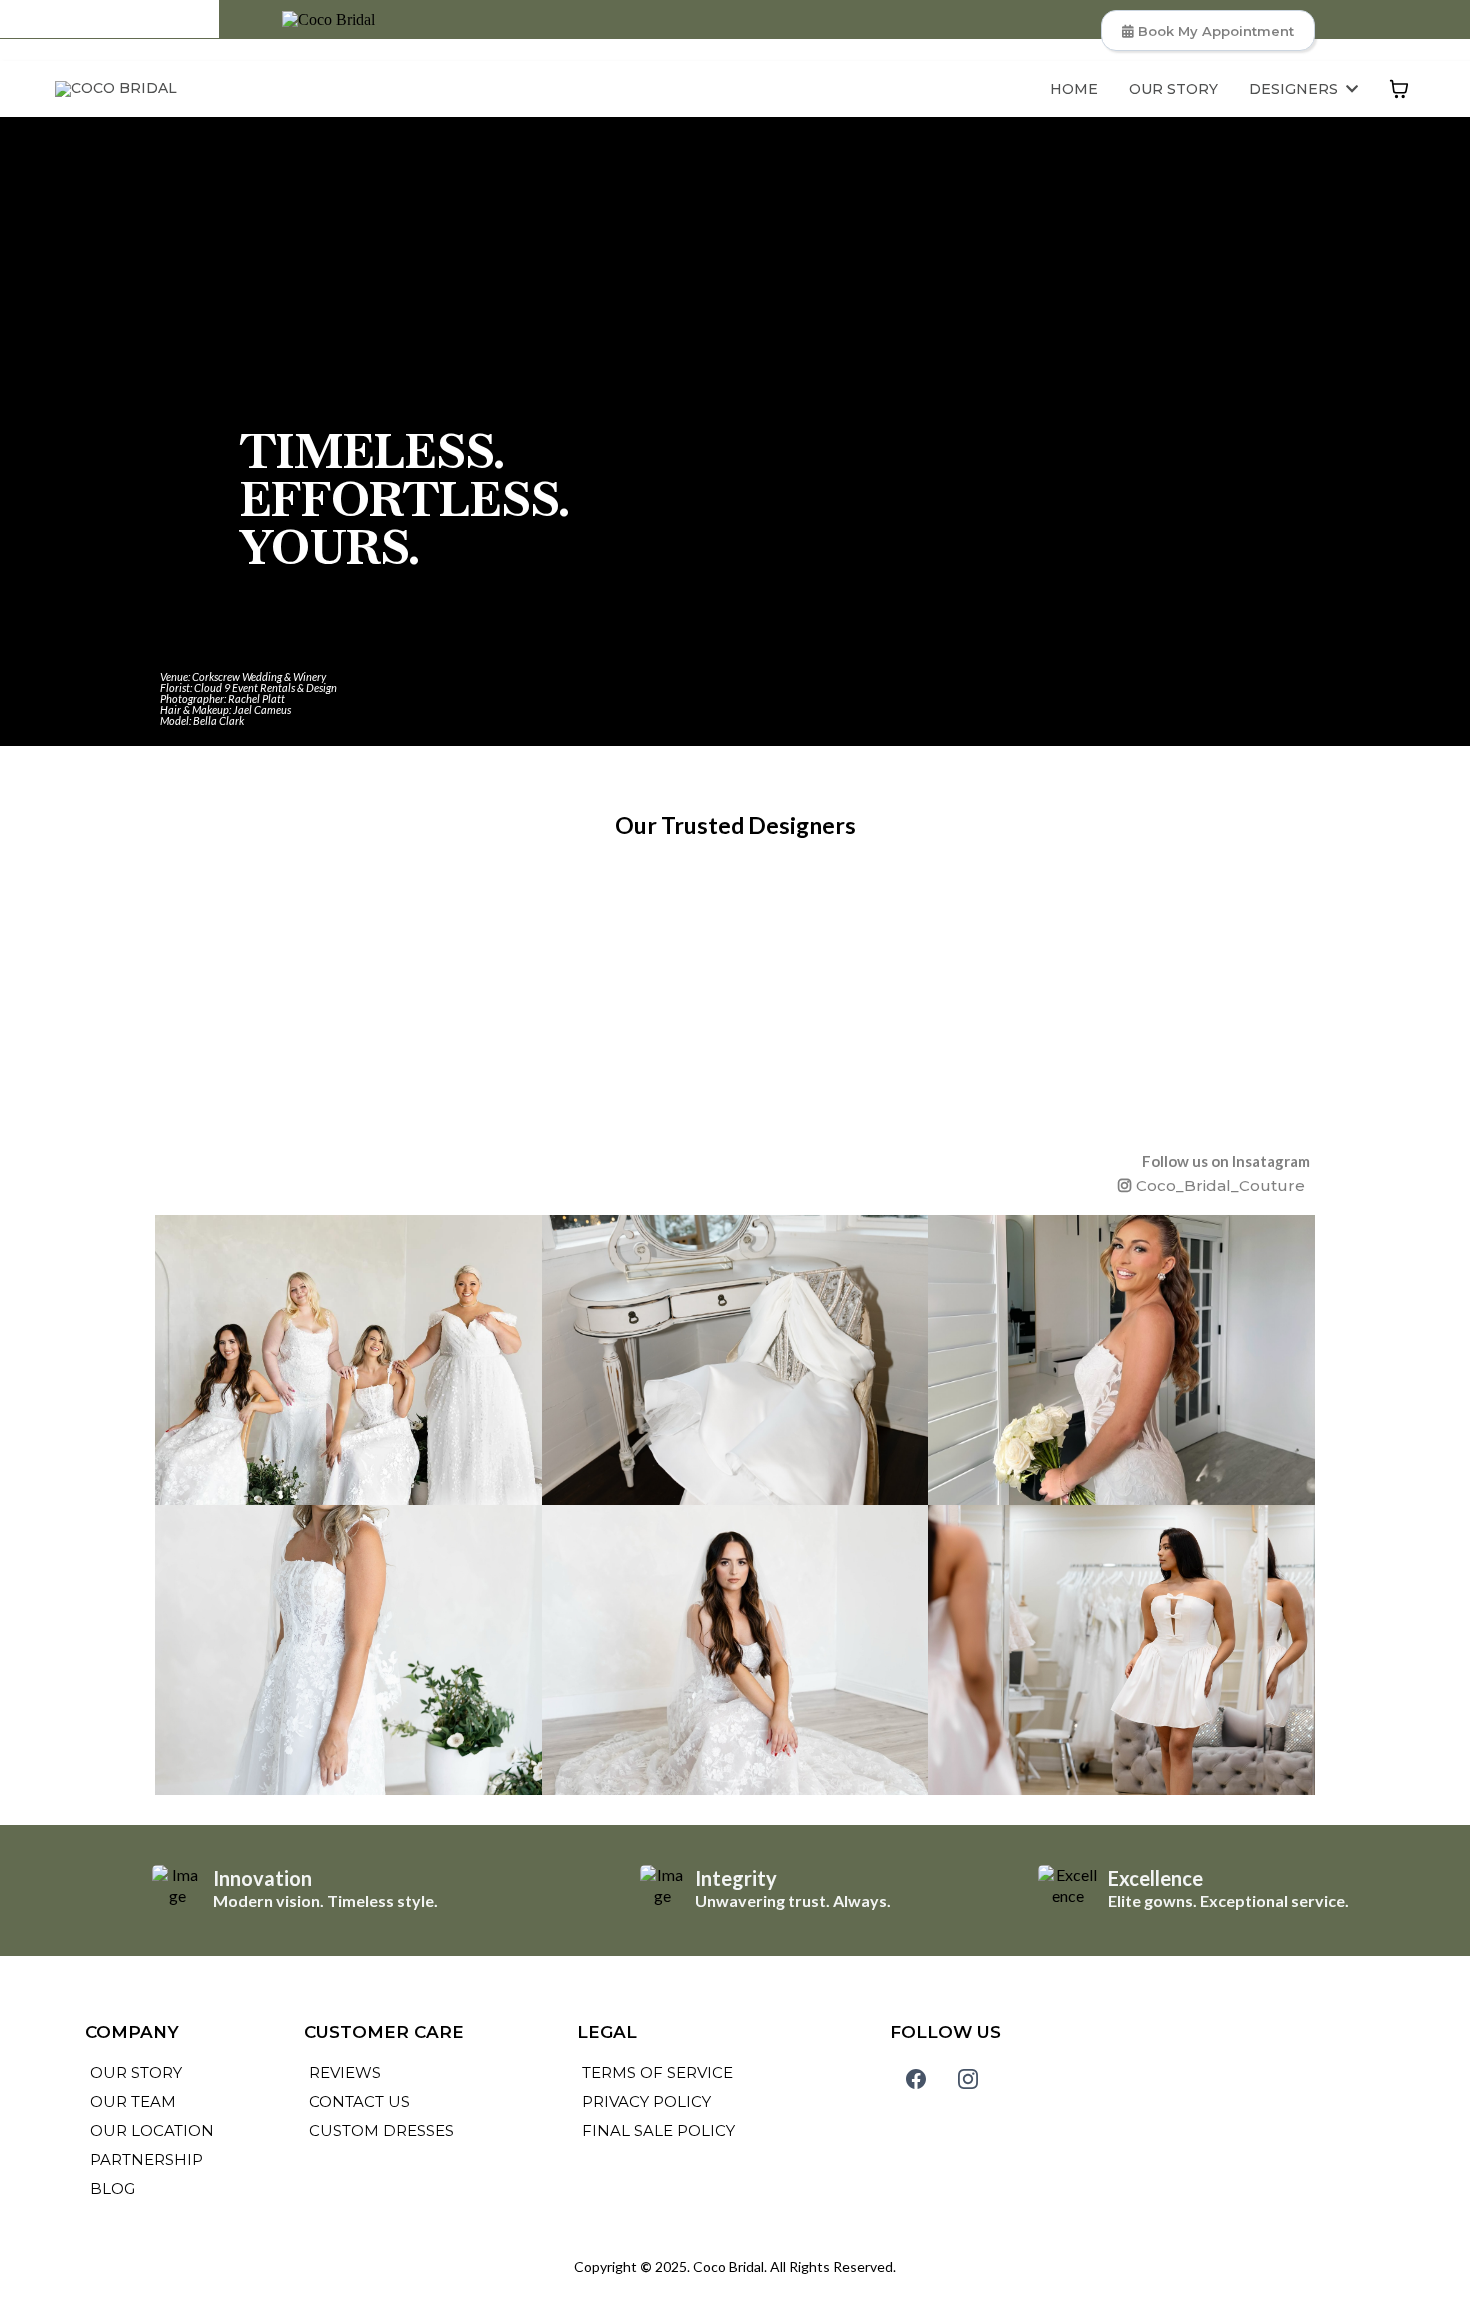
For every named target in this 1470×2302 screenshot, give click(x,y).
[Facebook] (916, 2079)
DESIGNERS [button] (1295, 89)
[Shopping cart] (1399, 89)
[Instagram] (968, 2079)
